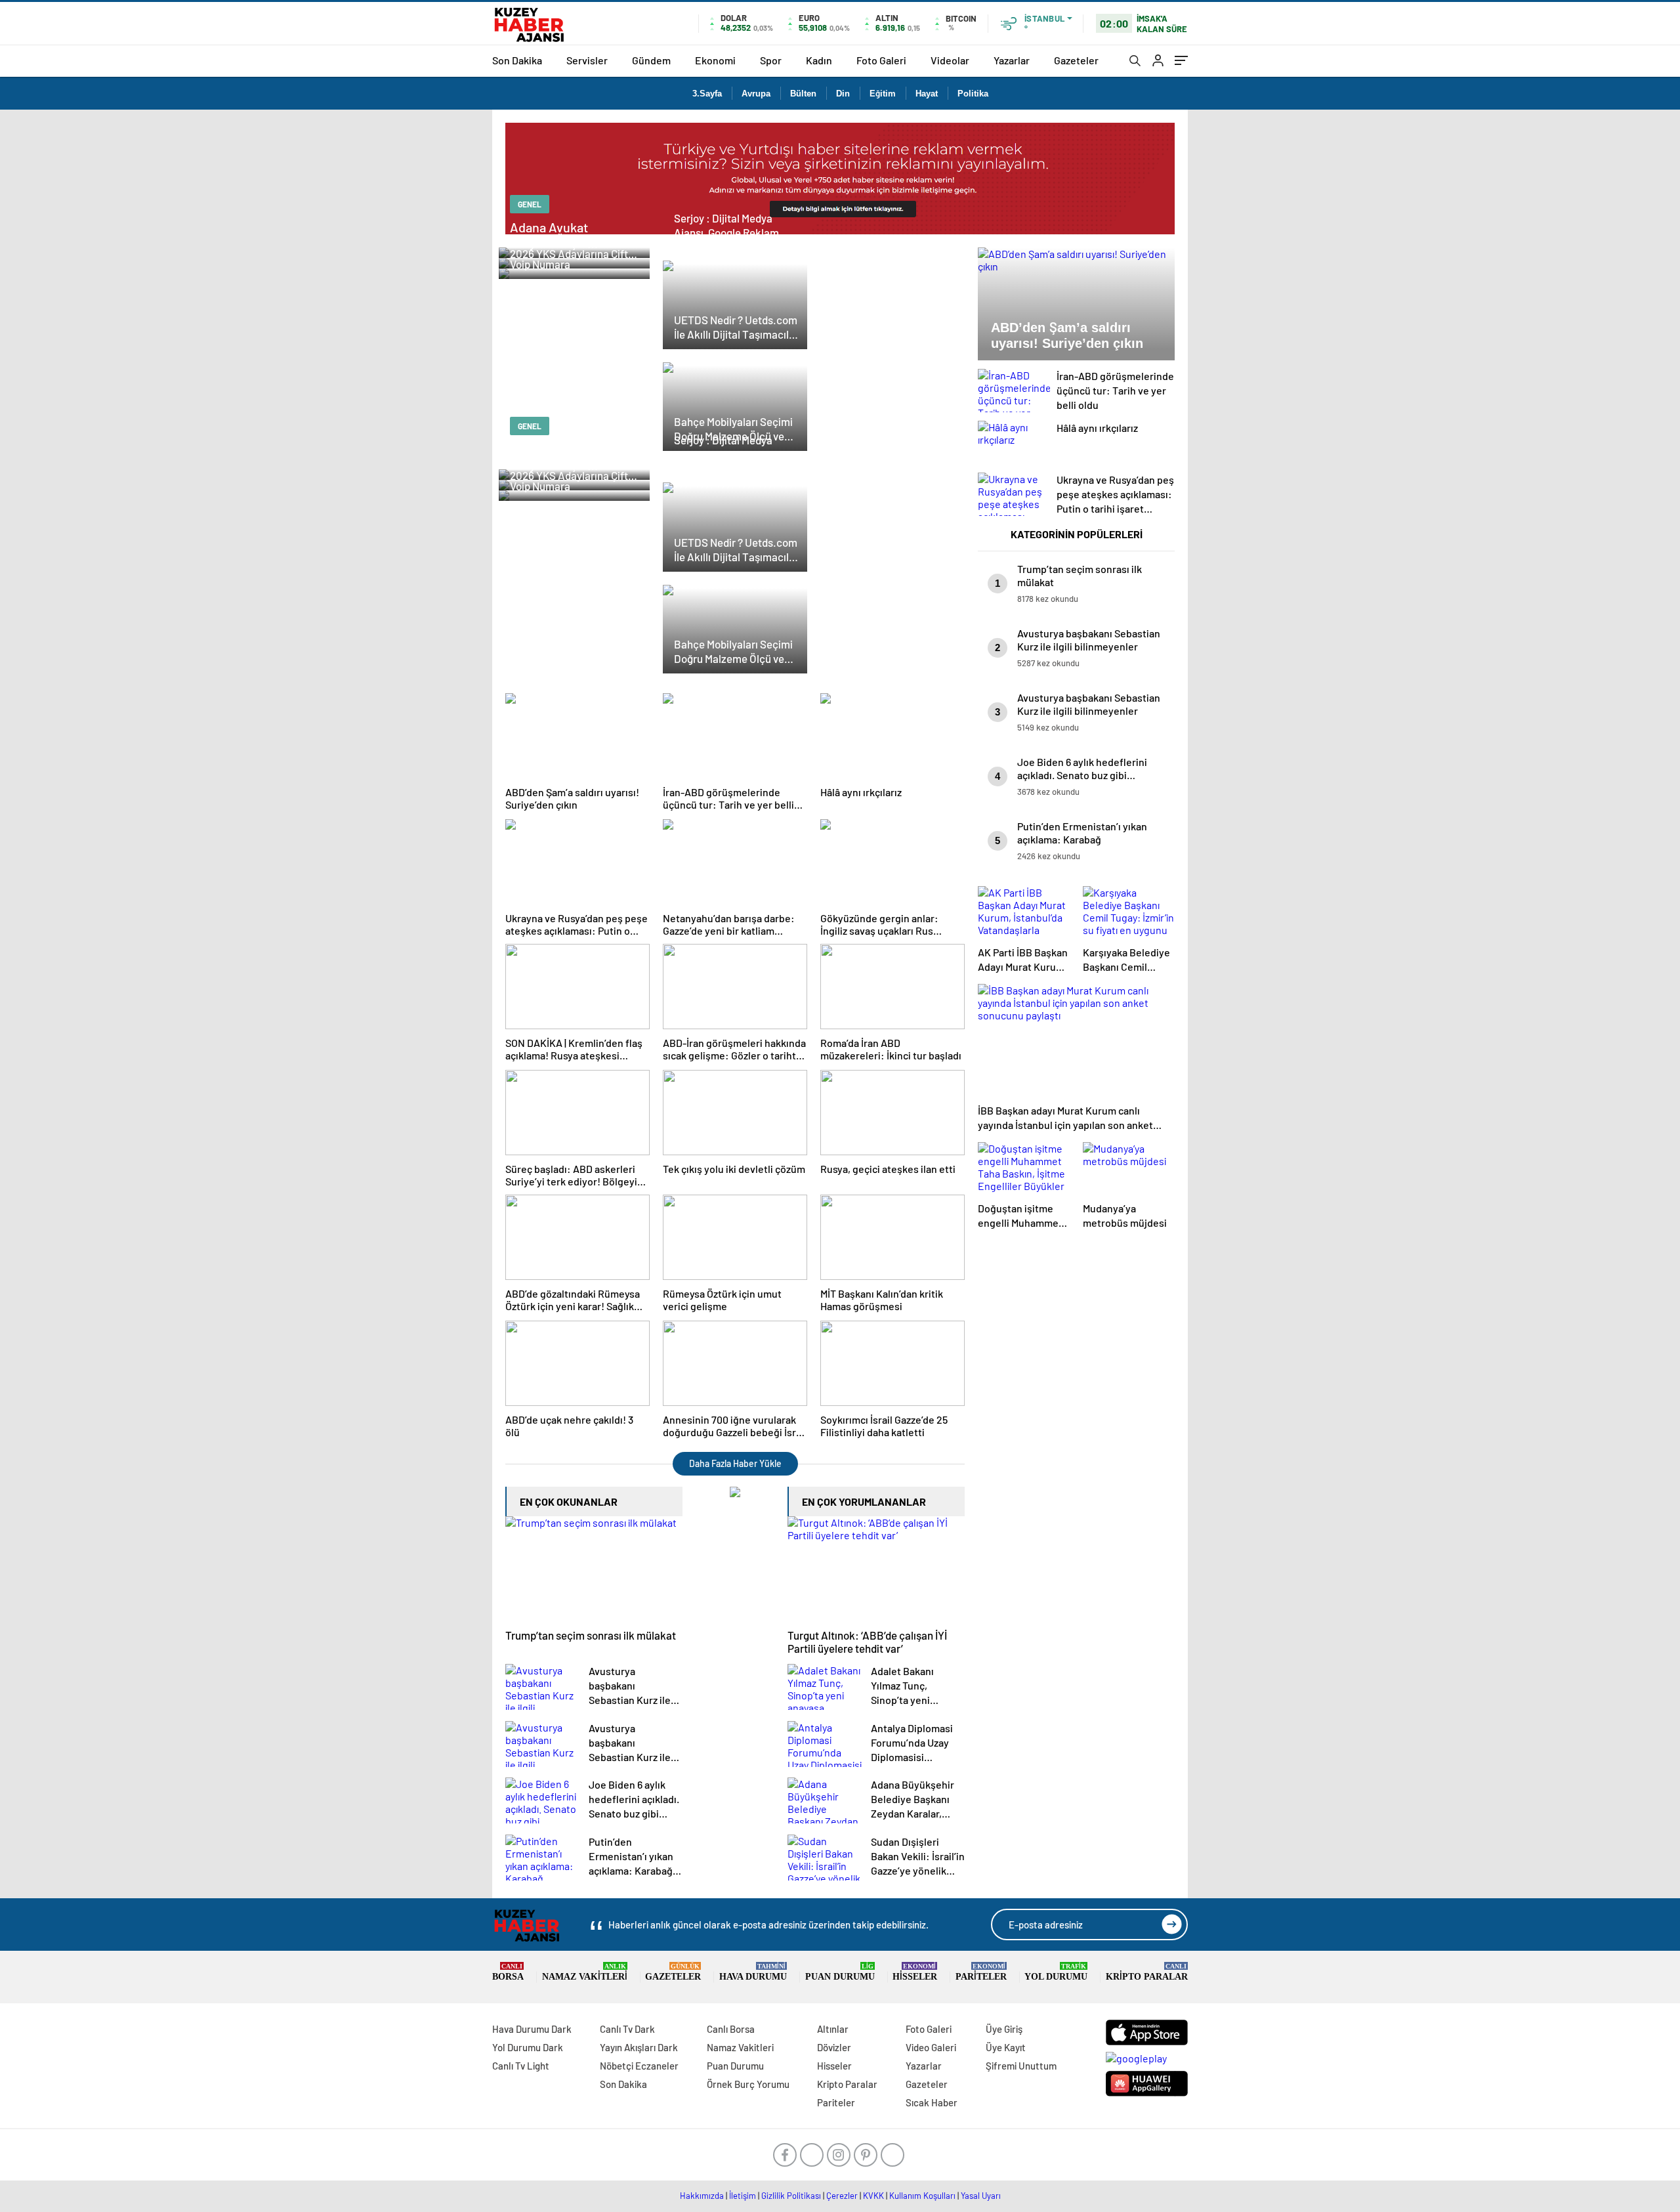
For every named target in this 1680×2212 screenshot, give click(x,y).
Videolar (950, 60)
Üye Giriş (1004, 2029)
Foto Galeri (881, 60)
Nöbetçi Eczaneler (639, 2066)
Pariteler (981, 1972)
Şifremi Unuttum (1021, 2066)
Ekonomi (715, 60)
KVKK (873, 2196)
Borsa (508, 1972)
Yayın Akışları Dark (639, 2047)
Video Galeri (931, 2047)
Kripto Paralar (1147, 1972)
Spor (771, 60)
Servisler (587, 60)
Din (843, 94)
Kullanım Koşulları (922, 2196)
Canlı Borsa (731, 2029)
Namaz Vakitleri (585, 1972)
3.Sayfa (707, 94)
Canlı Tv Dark (627, 2029)
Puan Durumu (840, 1972)
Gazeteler (1076, 60)
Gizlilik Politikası (791, 2196)
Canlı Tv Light (521, 2066)
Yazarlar (1012, 60)
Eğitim (883, 94)
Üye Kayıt (1006, 2047)
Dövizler (834, 2047)
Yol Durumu (1056, 1972)
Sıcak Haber (932, 2102)
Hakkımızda (702, 2196)
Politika (973, 94)
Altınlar (833, 2029)
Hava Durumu (753, 1972)
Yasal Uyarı (981, 2196)
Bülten (803, 94)
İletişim (743, 2196)
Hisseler (915, 1972)
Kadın (819, 60)
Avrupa (756, 94)
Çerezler (842, 2196)
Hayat (927, 94)
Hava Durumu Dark (532, 2029)
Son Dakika (517, 60)
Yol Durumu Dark (528, 2047)
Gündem (651, 60)
